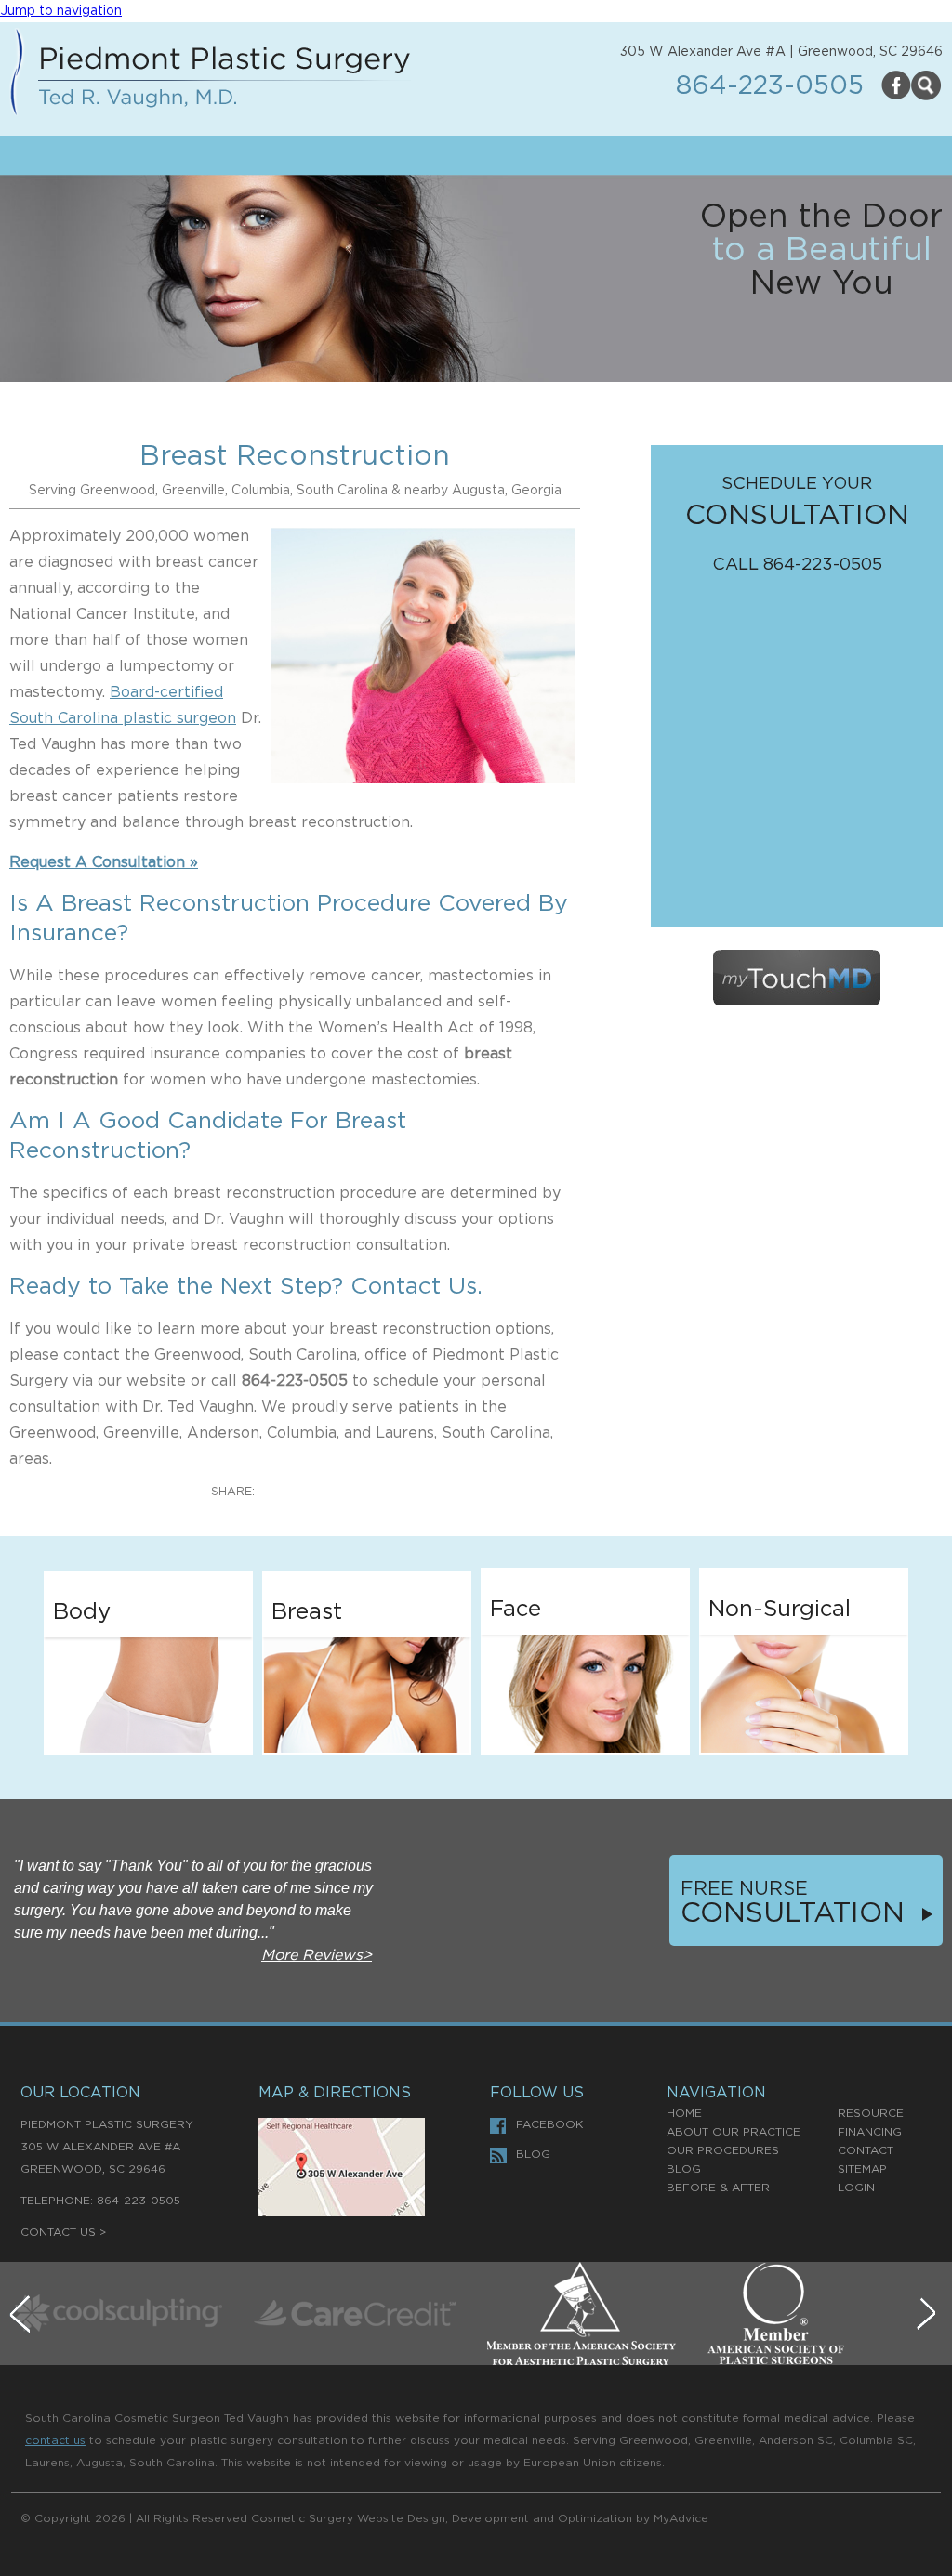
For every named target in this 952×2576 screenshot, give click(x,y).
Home (684, 2113)
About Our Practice (734, 2132)
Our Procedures (723, 2150)
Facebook (549, 2124)
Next (929, 2317)
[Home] (210, 76)
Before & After (718, 2188)
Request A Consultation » (104, 862)
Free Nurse (744, 1889)
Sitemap (862, 2169)
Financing (870, 2132)
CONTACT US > (63, 2232)
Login (856, 2188)
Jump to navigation (61, 11)
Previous (23, 2317)
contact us (55, 2440)
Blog (533, 2154)
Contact (866, 2150)
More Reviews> (317, 1955)
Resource (871, 2113)
